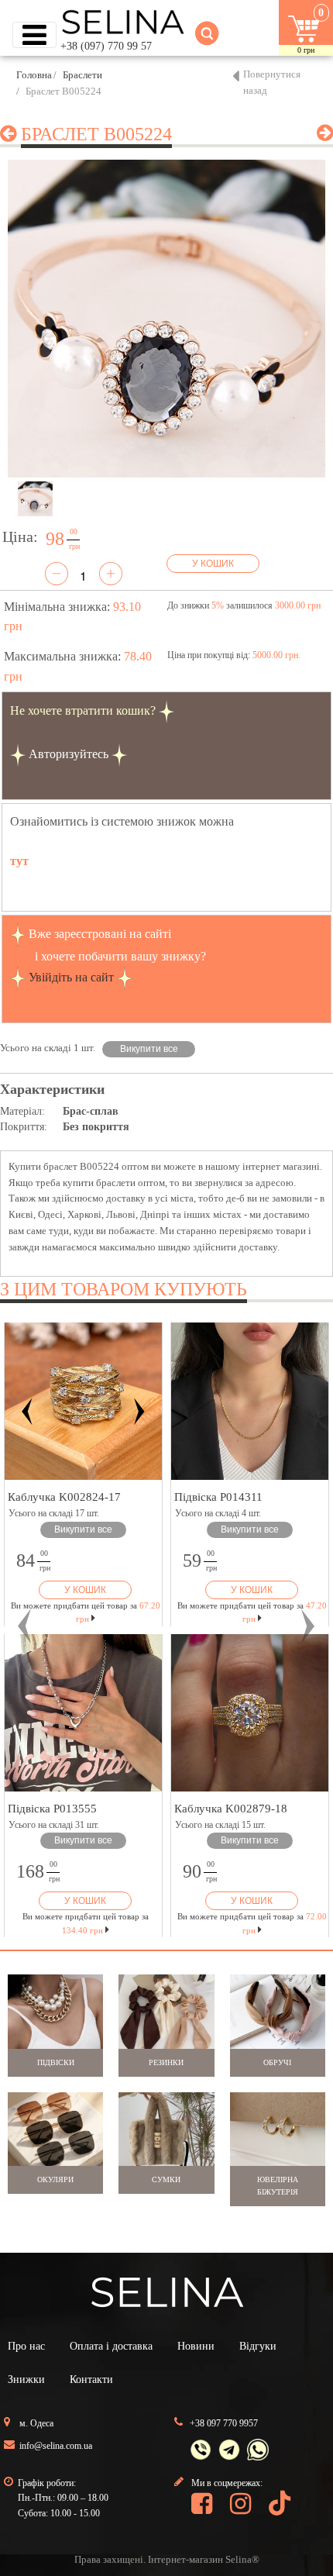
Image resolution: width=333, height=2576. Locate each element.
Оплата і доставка (111, 2346)
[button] (25, 1626)
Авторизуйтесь (69, 754)
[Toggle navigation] (34, 35)
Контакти (91, 2379)
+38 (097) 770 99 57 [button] (106, 46)
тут (19, 861)
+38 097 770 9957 (224, 2423)
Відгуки (258, 2346)
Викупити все (149, 1049)
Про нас (26, 2346)
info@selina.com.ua (56, 2446)
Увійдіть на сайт (71, 977)
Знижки (26, 2379)
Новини (196, 2346)
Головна (34, 75)
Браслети (82, 75)
